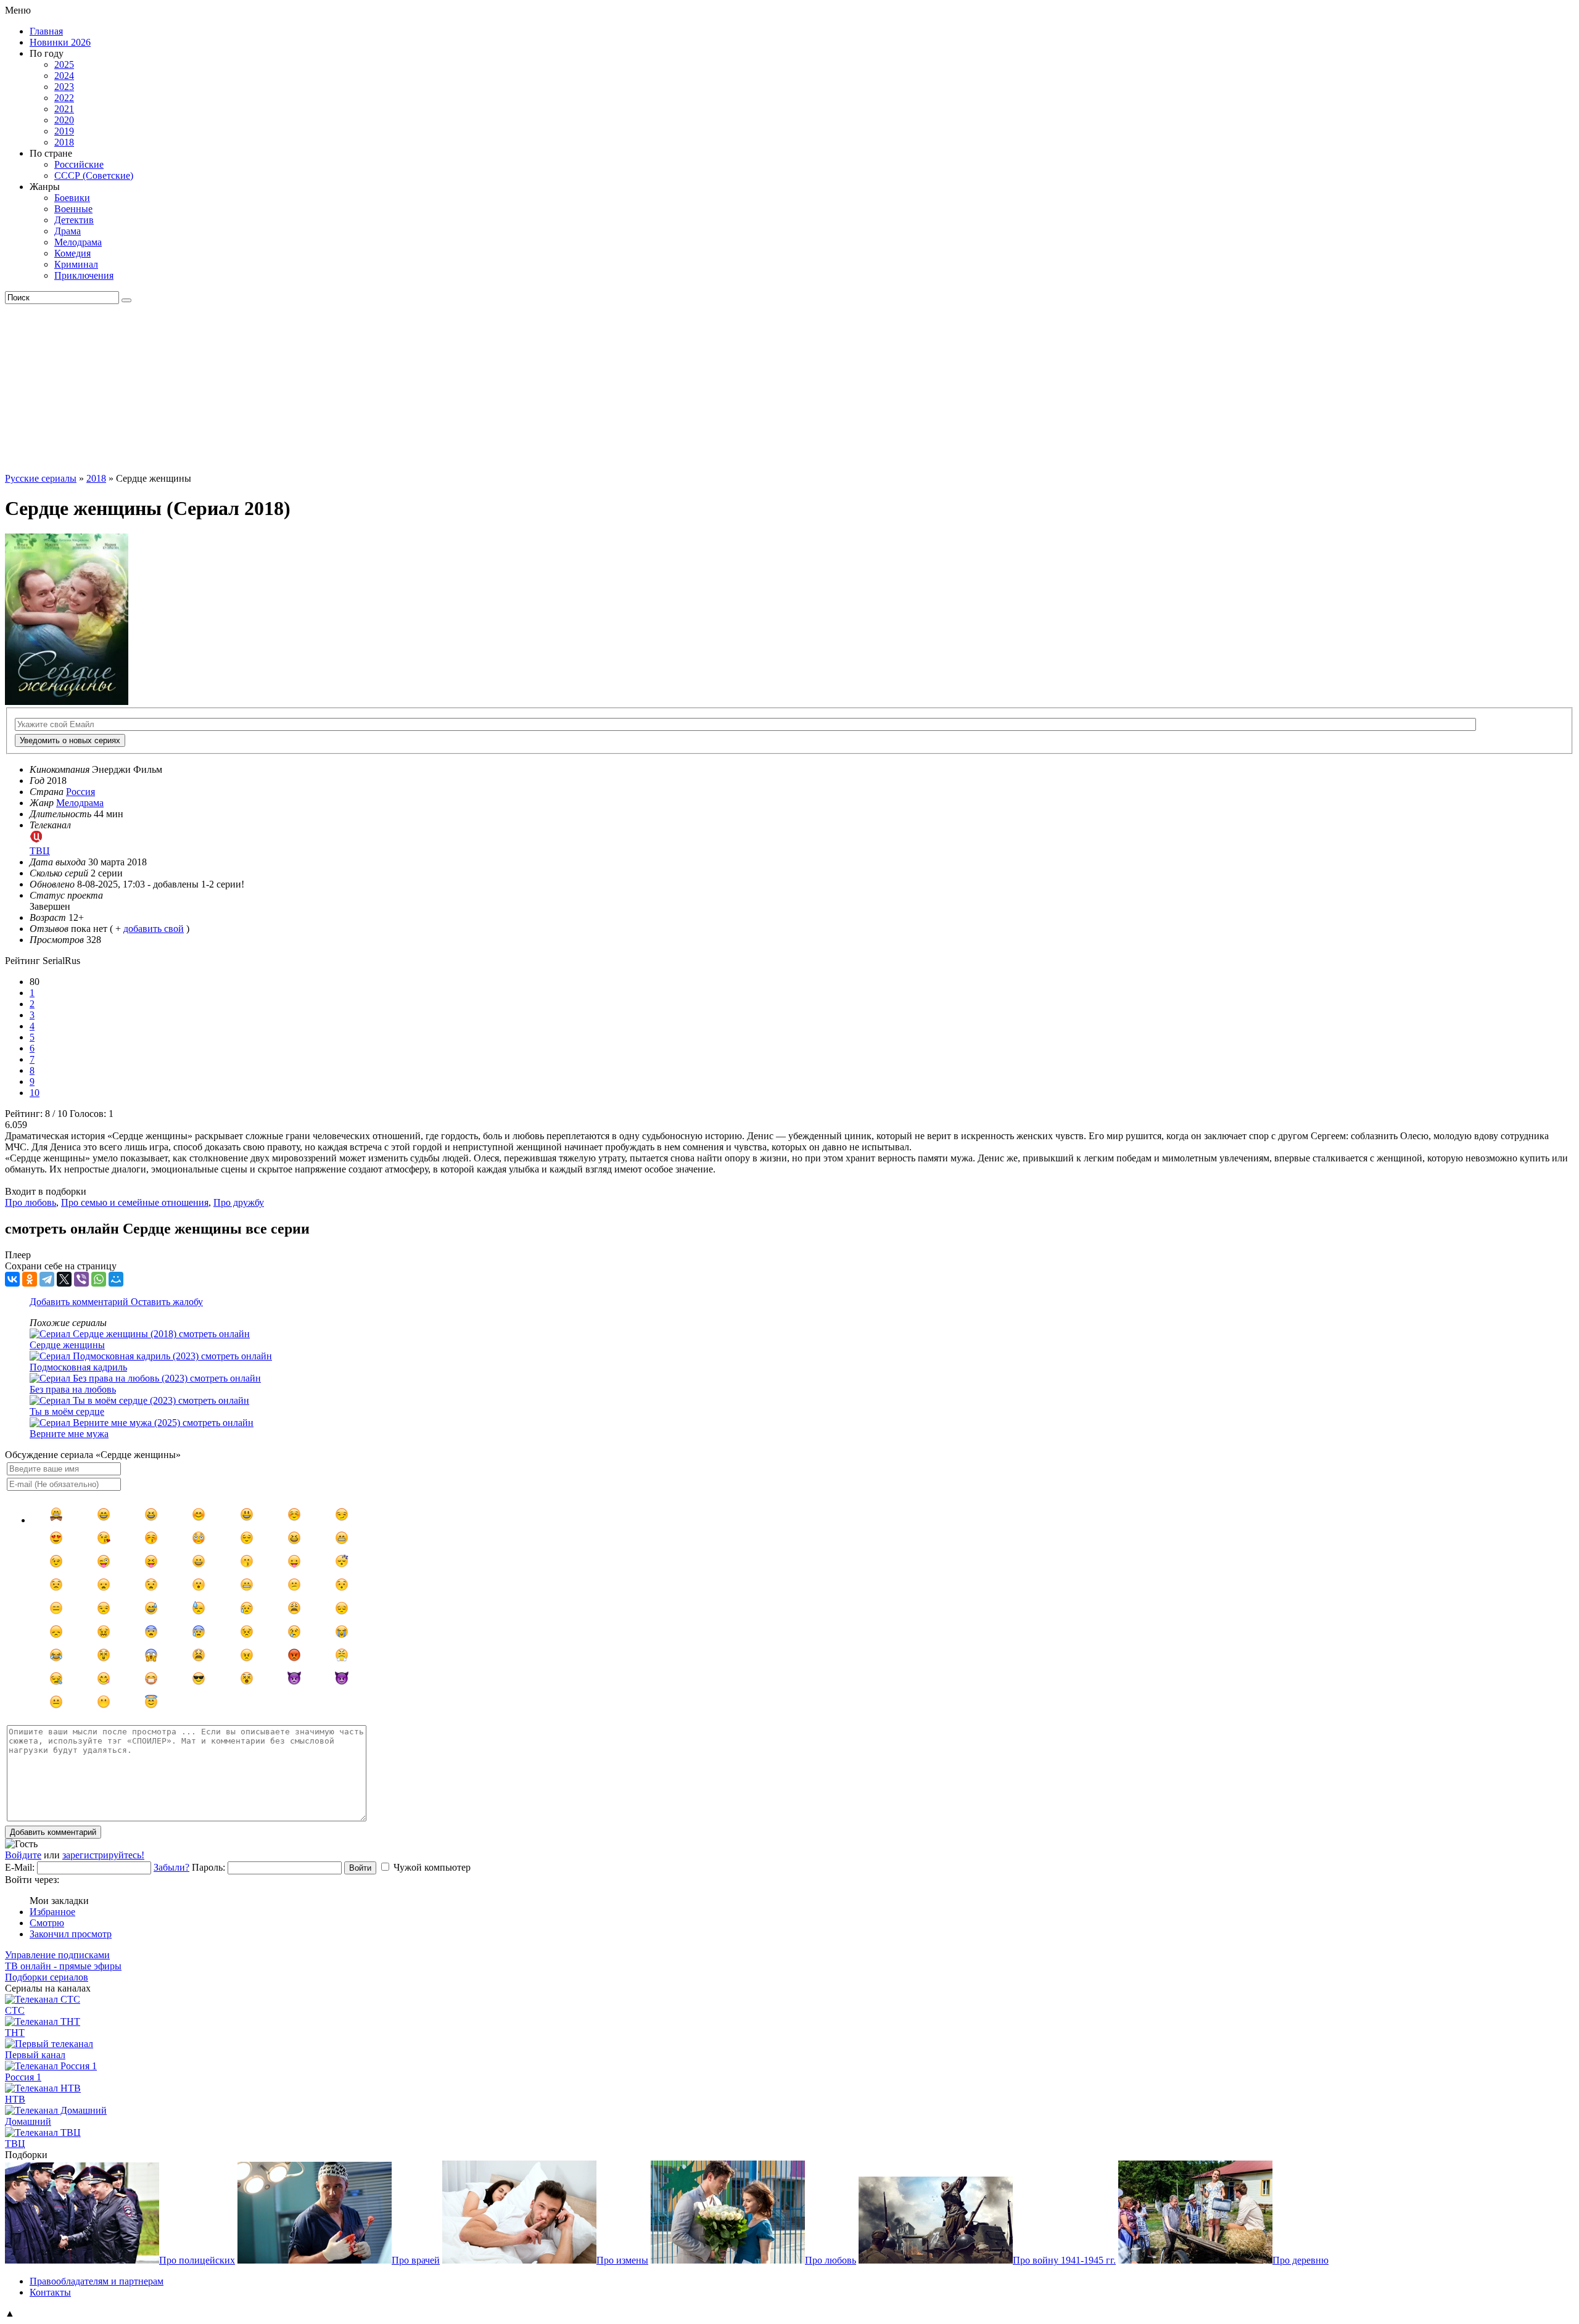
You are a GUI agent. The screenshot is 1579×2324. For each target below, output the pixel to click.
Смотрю (47, 1923)
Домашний (28, 2121)
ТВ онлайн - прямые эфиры (63, 1966)
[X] (64, 1279)
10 (35, 1093)
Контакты (50, 2292)
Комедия (72, 253)
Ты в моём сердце (67, 1411)
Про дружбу (239, 1202)
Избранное (52, 1912)
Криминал (76, 264)
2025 (64, 64)
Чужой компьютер (432, 1867)
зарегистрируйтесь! (103, 1855)
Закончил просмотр (71, 1934)
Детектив (74, 220)
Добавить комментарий (80, 1302)
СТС (15, 2010)
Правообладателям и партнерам (97, 2281)
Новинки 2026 (60, 42)
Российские (79, 164)
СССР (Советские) (94, 175)
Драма (68, 231)
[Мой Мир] (116, 1279)
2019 (64, 131)
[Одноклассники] (30, 1279)
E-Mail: (20, 1867)
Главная (46, 31)
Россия (80, 792)
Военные (73, 209)
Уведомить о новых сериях (70, 740)
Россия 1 (23, 2077)
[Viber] (81, 1279)
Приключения (84, 275)
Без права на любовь (73, 1389)
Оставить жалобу (167, 1302)
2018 (64, 142)
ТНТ (15, 2033)
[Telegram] (47, 1279)
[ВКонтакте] (12, 1279)
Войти (360, 1868)
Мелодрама (78, 242)
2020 (64, 120)
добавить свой (154, 929)
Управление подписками (57, 1955)
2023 (64, 87)
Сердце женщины (67, 1345)
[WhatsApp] (99, 1279)
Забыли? (171, 1867)
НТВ (15, 2099)
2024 (64, 76)
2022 (64, 98)
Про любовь (31, 1202)
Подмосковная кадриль (78, 1367)
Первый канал (35, 2055)
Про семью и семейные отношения (135, 1202)
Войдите (23, 1855)
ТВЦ (15, 2144)
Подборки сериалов (47, 1977)
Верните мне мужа (69, 1434)
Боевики (72, 198)
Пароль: (208, 1867)
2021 (64, 109)
